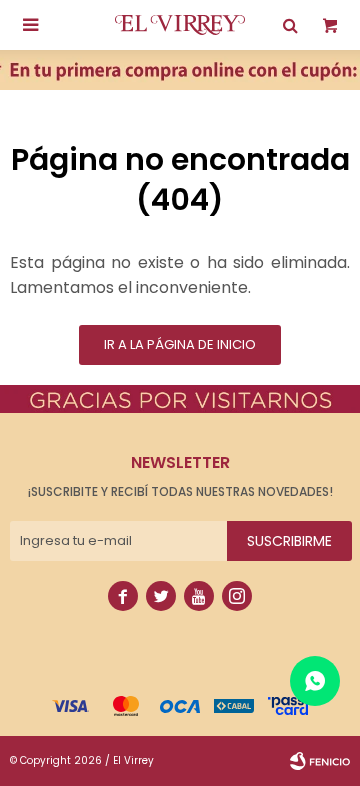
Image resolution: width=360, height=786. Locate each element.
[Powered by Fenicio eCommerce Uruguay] (320, 761)
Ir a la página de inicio (180, 344)
